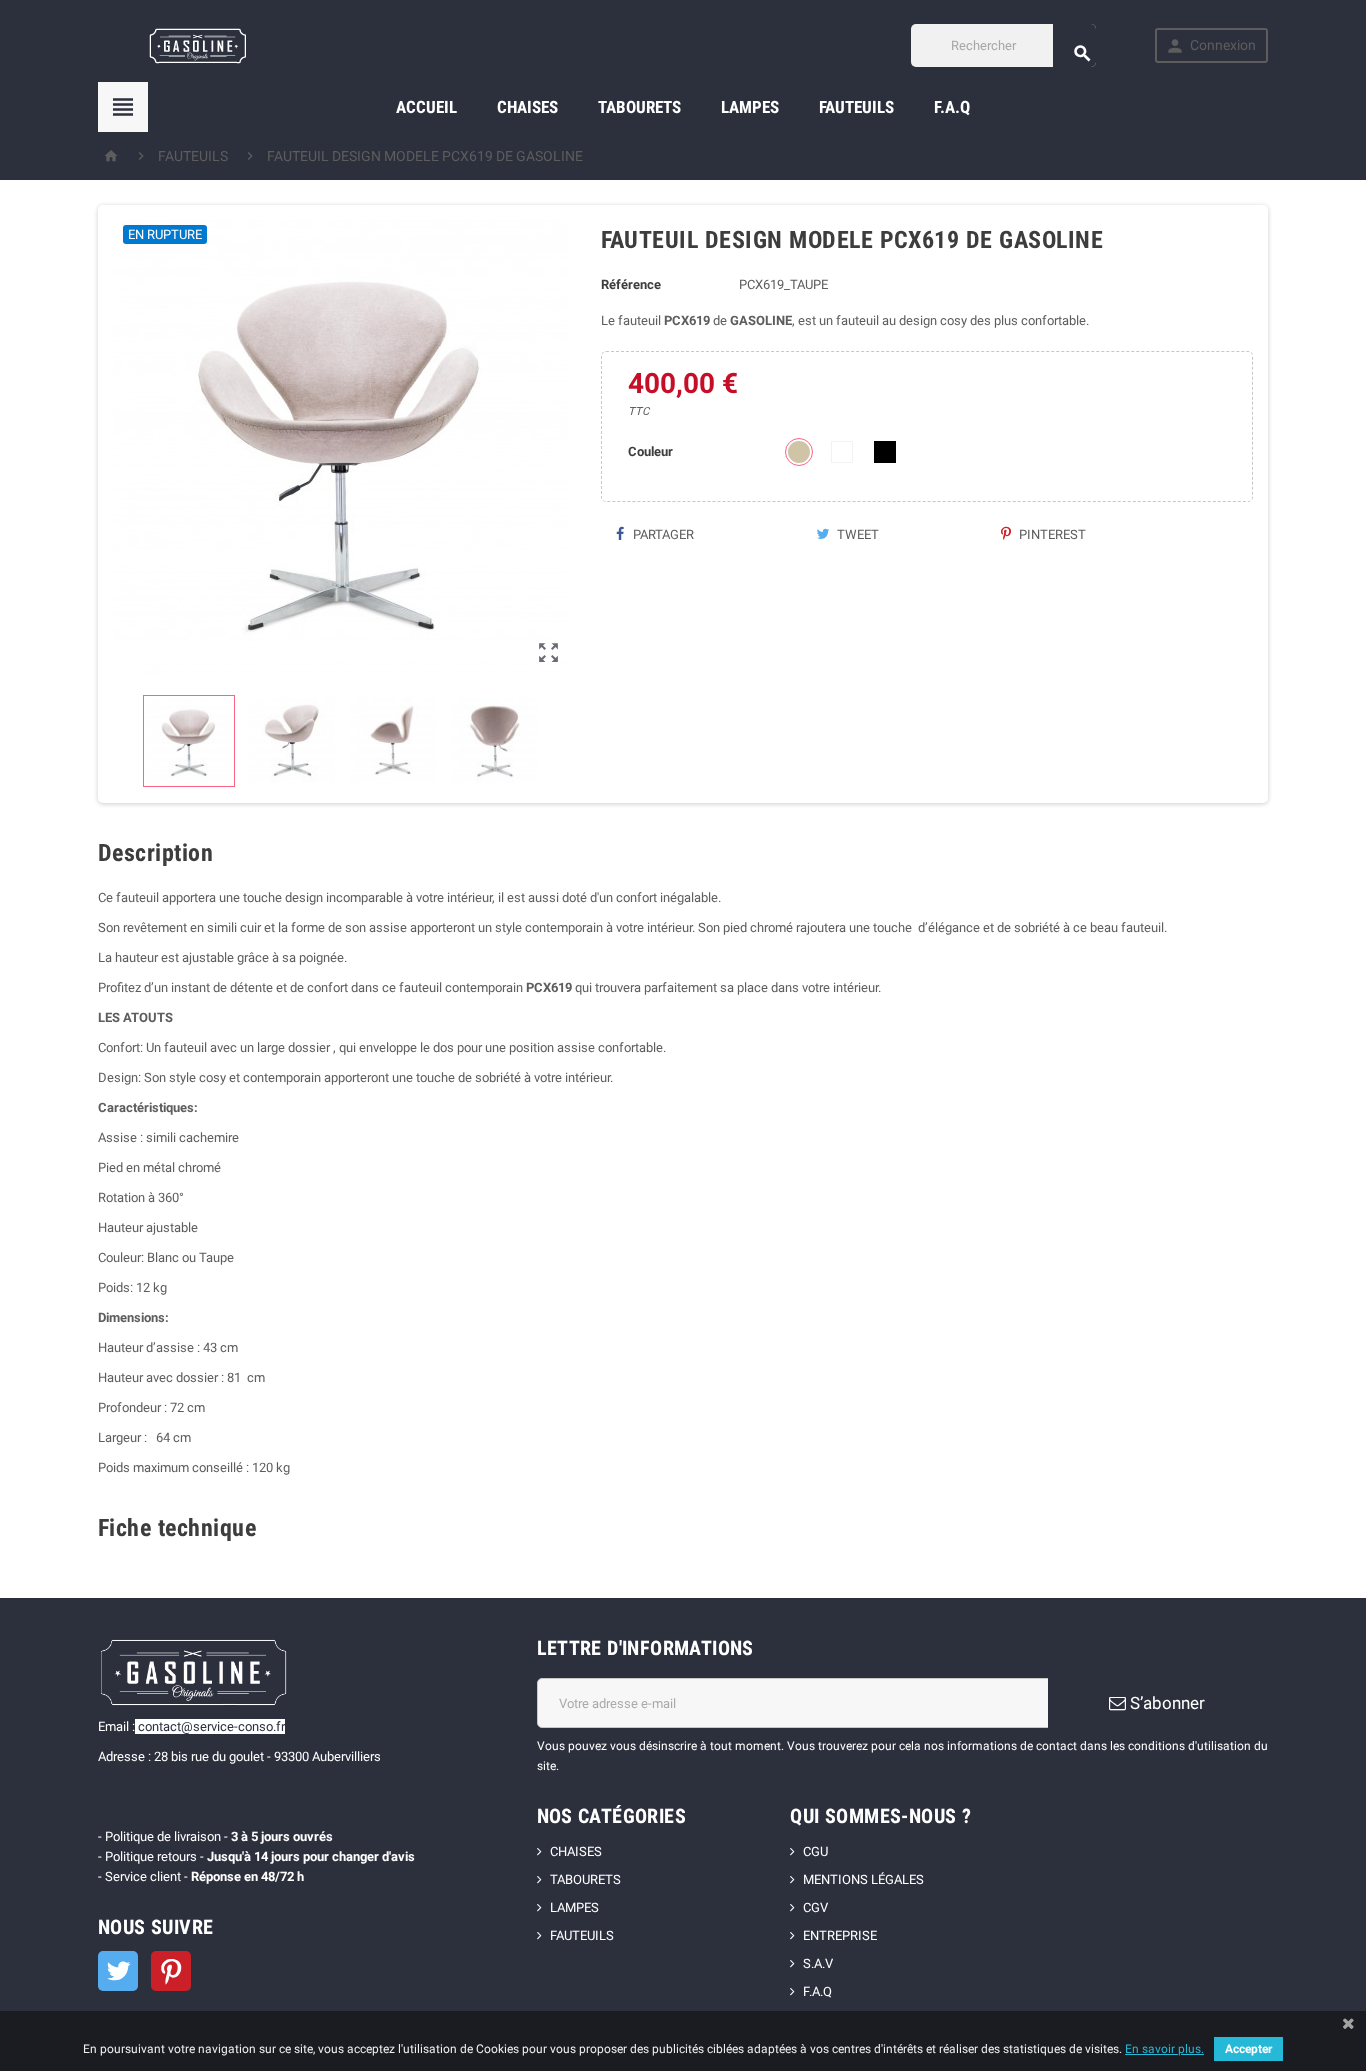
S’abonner (1165, 1703)
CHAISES (527, 107)
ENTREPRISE (840, 1935)
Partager (662, 534)
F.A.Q (952, 107)
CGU (815, 1851)
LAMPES (750, 107)
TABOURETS (639, 107)
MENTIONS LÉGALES (863, 1879)
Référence (631, 284)
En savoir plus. (1164, 2049)
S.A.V (818, 1963)
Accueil (426, 107)
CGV (815, 1907)
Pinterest (1051, 534)
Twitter (118, 1971)
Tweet (856, 534)
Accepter (1248, 2049)
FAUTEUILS (856, 107)
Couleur (650, 451)
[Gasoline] (198, 44)
